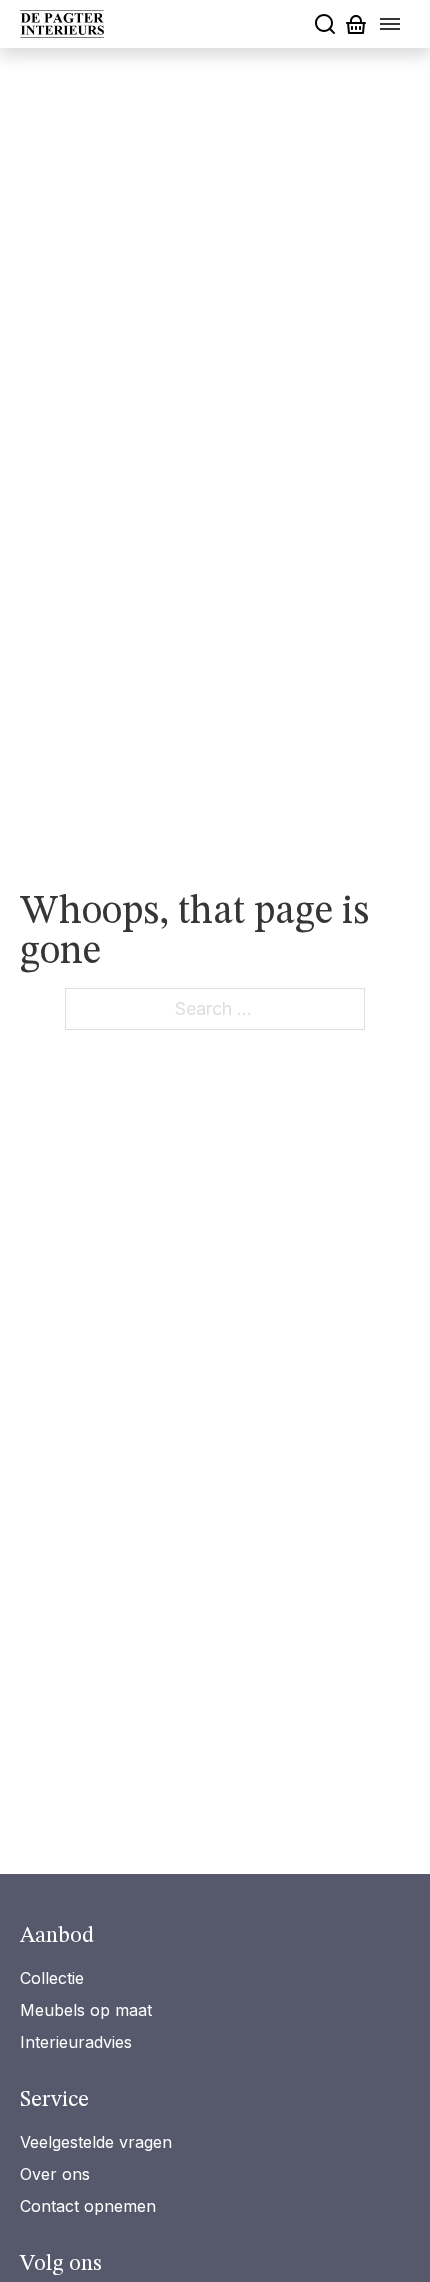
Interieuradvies (76, 2042)
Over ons (55, 2174)
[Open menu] (390, 24)
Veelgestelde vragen (96, 2142)
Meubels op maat (86, 2010)
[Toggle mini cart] (356, 24)
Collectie (52, 1978)
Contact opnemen (88, 2206)
